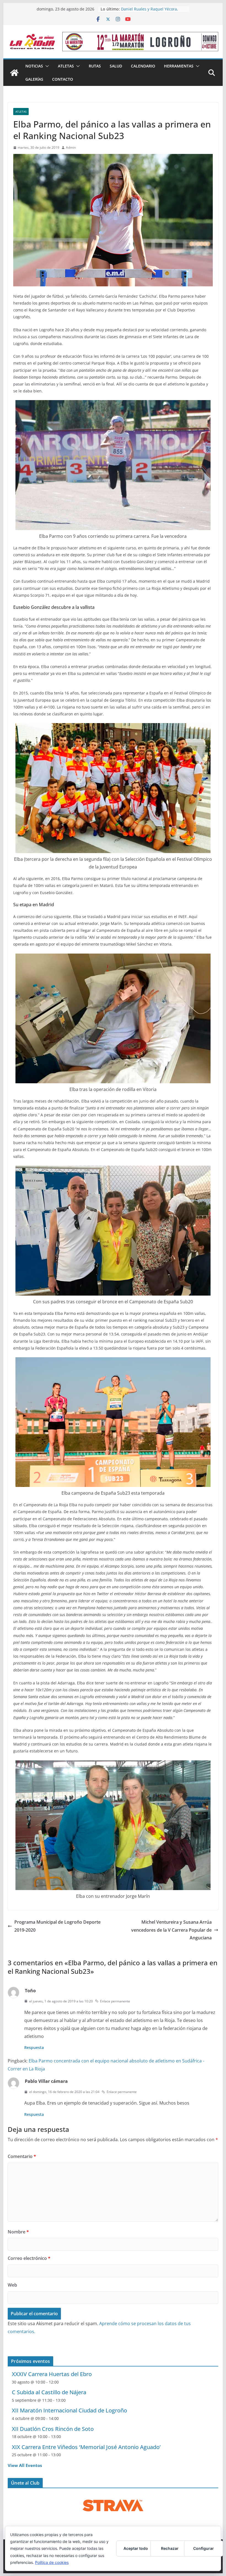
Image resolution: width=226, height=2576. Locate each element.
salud (116, 66)
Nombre (18, 2232)
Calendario (143, 66)
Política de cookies (52, 2562)
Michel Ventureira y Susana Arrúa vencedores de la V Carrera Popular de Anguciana (171, 1930)
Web (12, 2285)
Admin (71, 147)
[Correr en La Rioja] (14, 73)
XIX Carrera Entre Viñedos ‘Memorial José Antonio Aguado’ (86, 2447)
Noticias (34, 66)
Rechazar (170, 2548)
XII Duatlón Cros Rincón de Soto (53, 2429)
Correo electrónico (29, 2258)
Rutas (95, 66)
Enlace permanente (115, 2001)
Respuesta (34, 2047)
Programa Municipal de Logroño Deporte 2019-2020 (57, 1926)
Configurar (204, 2548)
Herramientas (179, 66)
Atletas (66, 66)
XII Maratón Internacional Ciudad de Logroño (69, 2410)
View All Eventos (25, 2465)
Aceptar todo (136, 2548)
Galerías (34, 79)
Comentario (22, 2156)
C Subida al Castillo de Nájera (49, 2392)
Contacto (63, 79)
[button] (46, 66)
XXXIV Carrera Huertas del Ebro (52, 2374)
